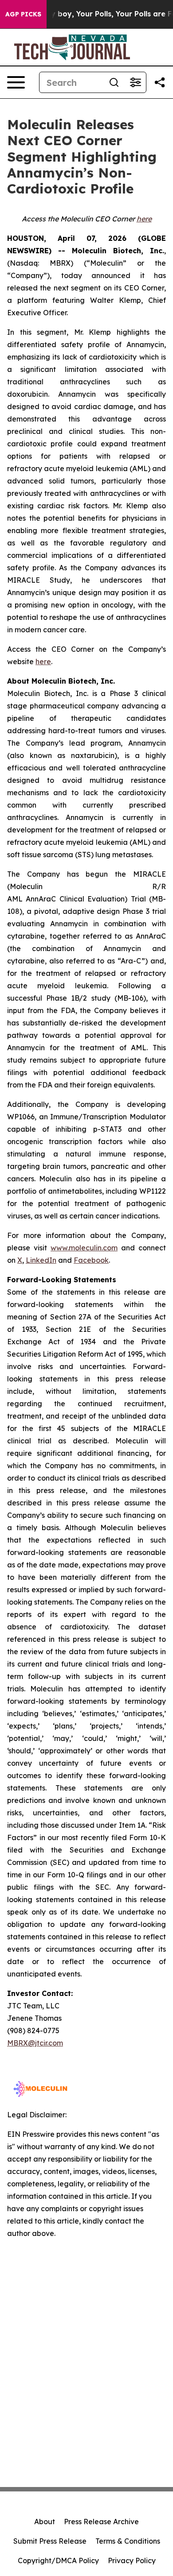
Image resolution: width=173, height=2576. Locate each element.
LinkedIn (41, 1260)
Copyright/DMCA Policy (58, 2561)
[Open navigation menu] (16, 82)
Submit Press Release (50, 2541)
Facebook (91, 1260)
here (43, 661)
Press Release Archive (101, 2522)
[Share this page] (160, 82)
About (45, 2522)
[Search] (114, 82)
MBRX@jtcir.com (35, 2043)
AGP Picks (23, 14)
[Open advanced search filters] (135, 82)
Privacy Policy (132, 2561)
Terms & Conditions (128, 2541)
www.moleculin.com (84, 1248)
